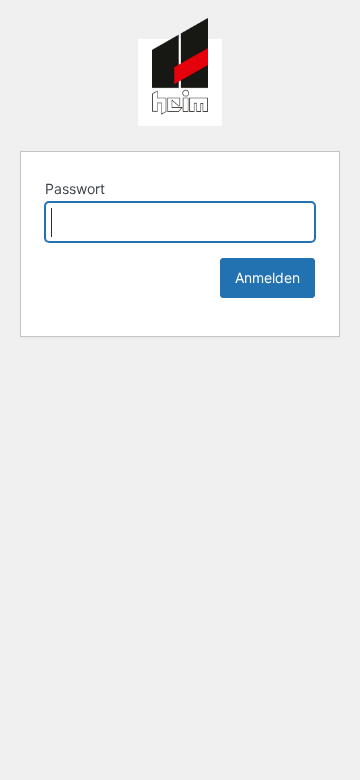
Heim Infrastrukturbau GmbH (180, 72)
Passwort (75, 188)
